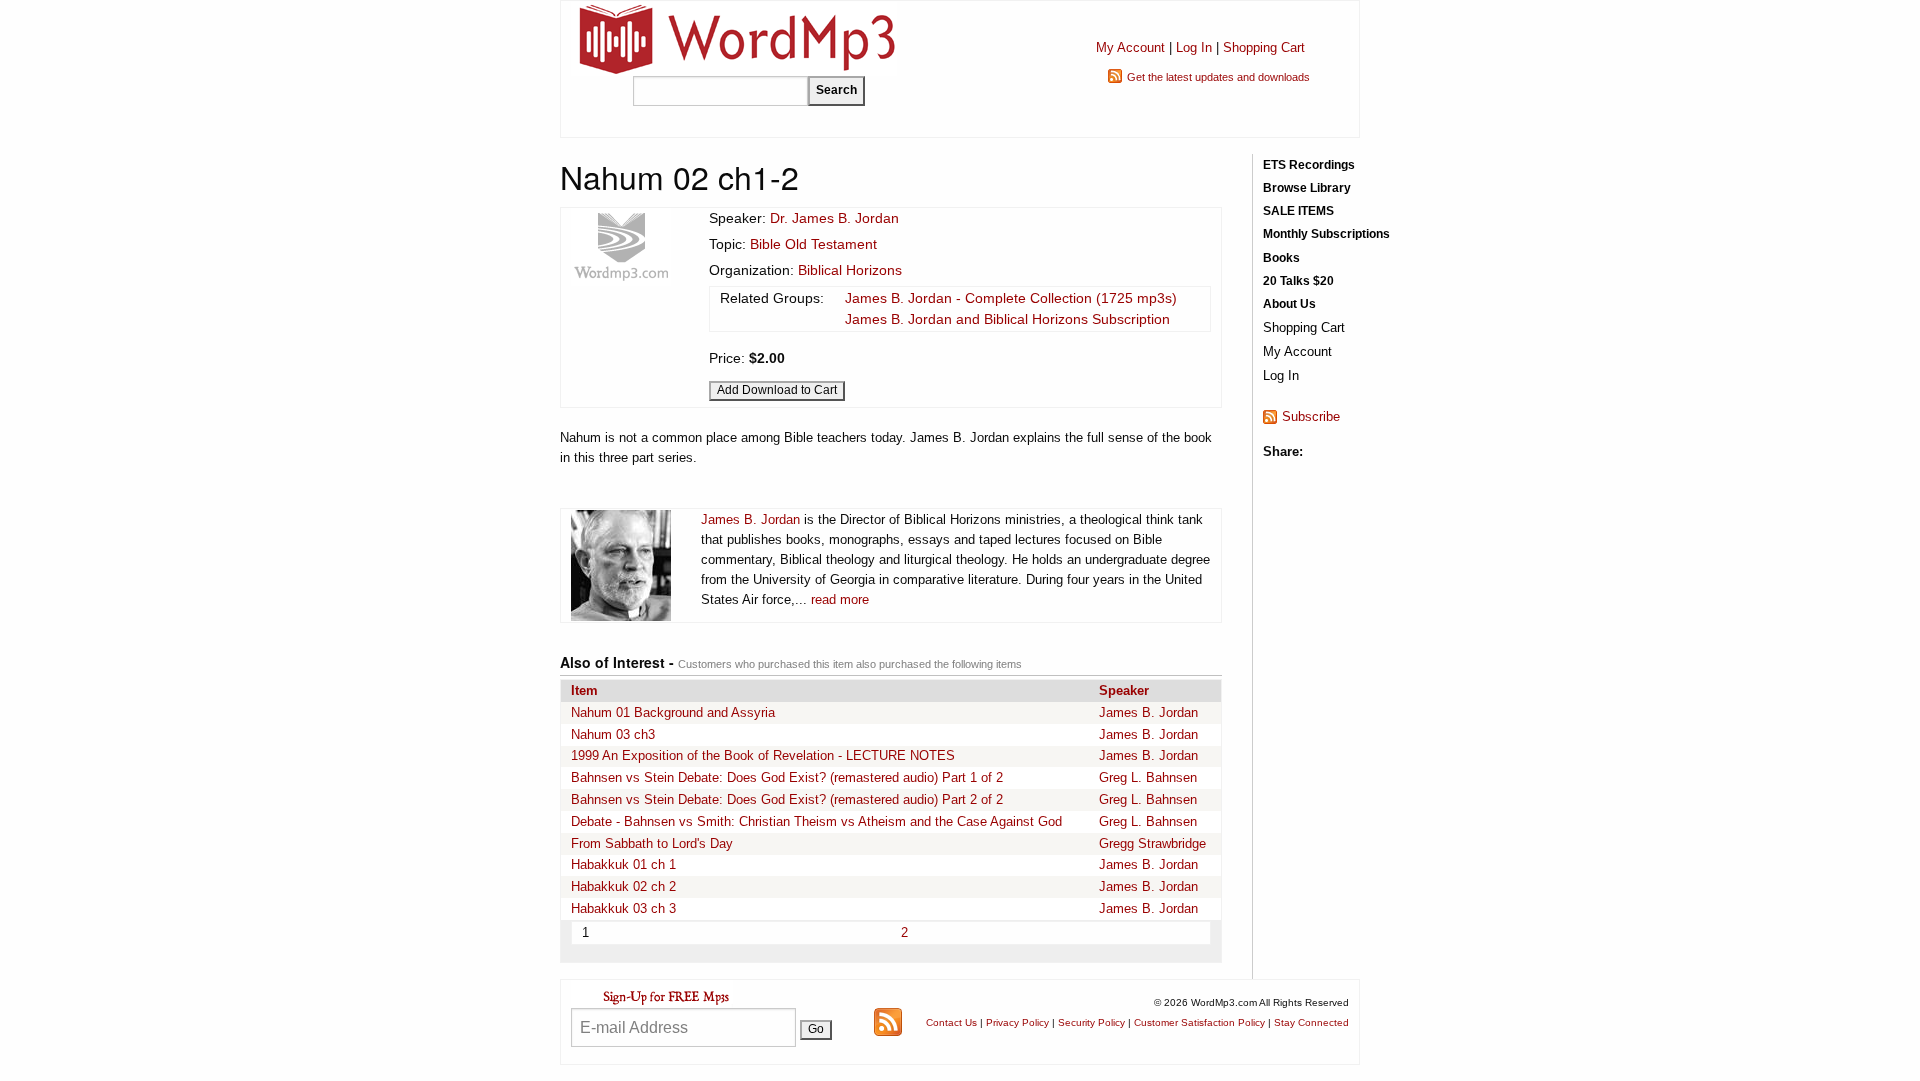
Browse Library (1307, 188)
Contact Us (951, 1022)
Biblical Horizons (850, 270)
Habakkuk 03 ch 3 (623, 908)
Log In (1194, 47)
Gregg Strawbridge (1152, 843)
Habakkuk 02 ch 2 (623, 886)
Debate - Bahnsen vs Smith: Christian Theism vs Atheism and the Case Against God (816, 821)
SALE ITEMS (1298, 211)
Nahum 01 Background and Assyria (673, 712)
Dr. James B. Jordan (834, 218)
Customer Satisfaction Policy (1199, 1022)
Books (1281, 258)
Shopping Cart (1264, 47)
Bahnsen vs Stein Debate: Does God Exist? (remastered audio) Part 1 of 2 (787, 777)
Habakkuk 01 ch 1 (623, 864)
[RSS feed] (888, 1020)
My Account (1130, 47)
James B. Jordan (750, 519)
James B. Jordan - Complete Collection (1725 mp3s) (1011, 298)
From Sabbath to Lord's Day (652, 843)
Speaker (1124, 690)
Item (584, 690)
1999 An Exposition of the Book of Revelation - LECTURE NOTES (763, 755)
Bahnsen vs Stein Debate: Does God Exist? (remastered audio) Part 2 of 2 (787, 799)
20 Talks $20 (1298, 281)
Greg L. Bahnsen (1148, 777)
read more (840, 599)
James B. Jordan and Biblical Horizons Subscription (1007, 319)
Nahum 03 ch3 (613, 734)
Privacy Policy (1017, 1022)
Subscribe (1311, 416)
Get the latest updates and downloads (1218, 77)
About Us (1289, 304)
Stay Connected (1311, 1022)
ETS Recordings (1309, 165)
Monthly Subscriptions (1326, 234)
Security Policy (1091, 1022)
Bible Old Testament (813, 244)
